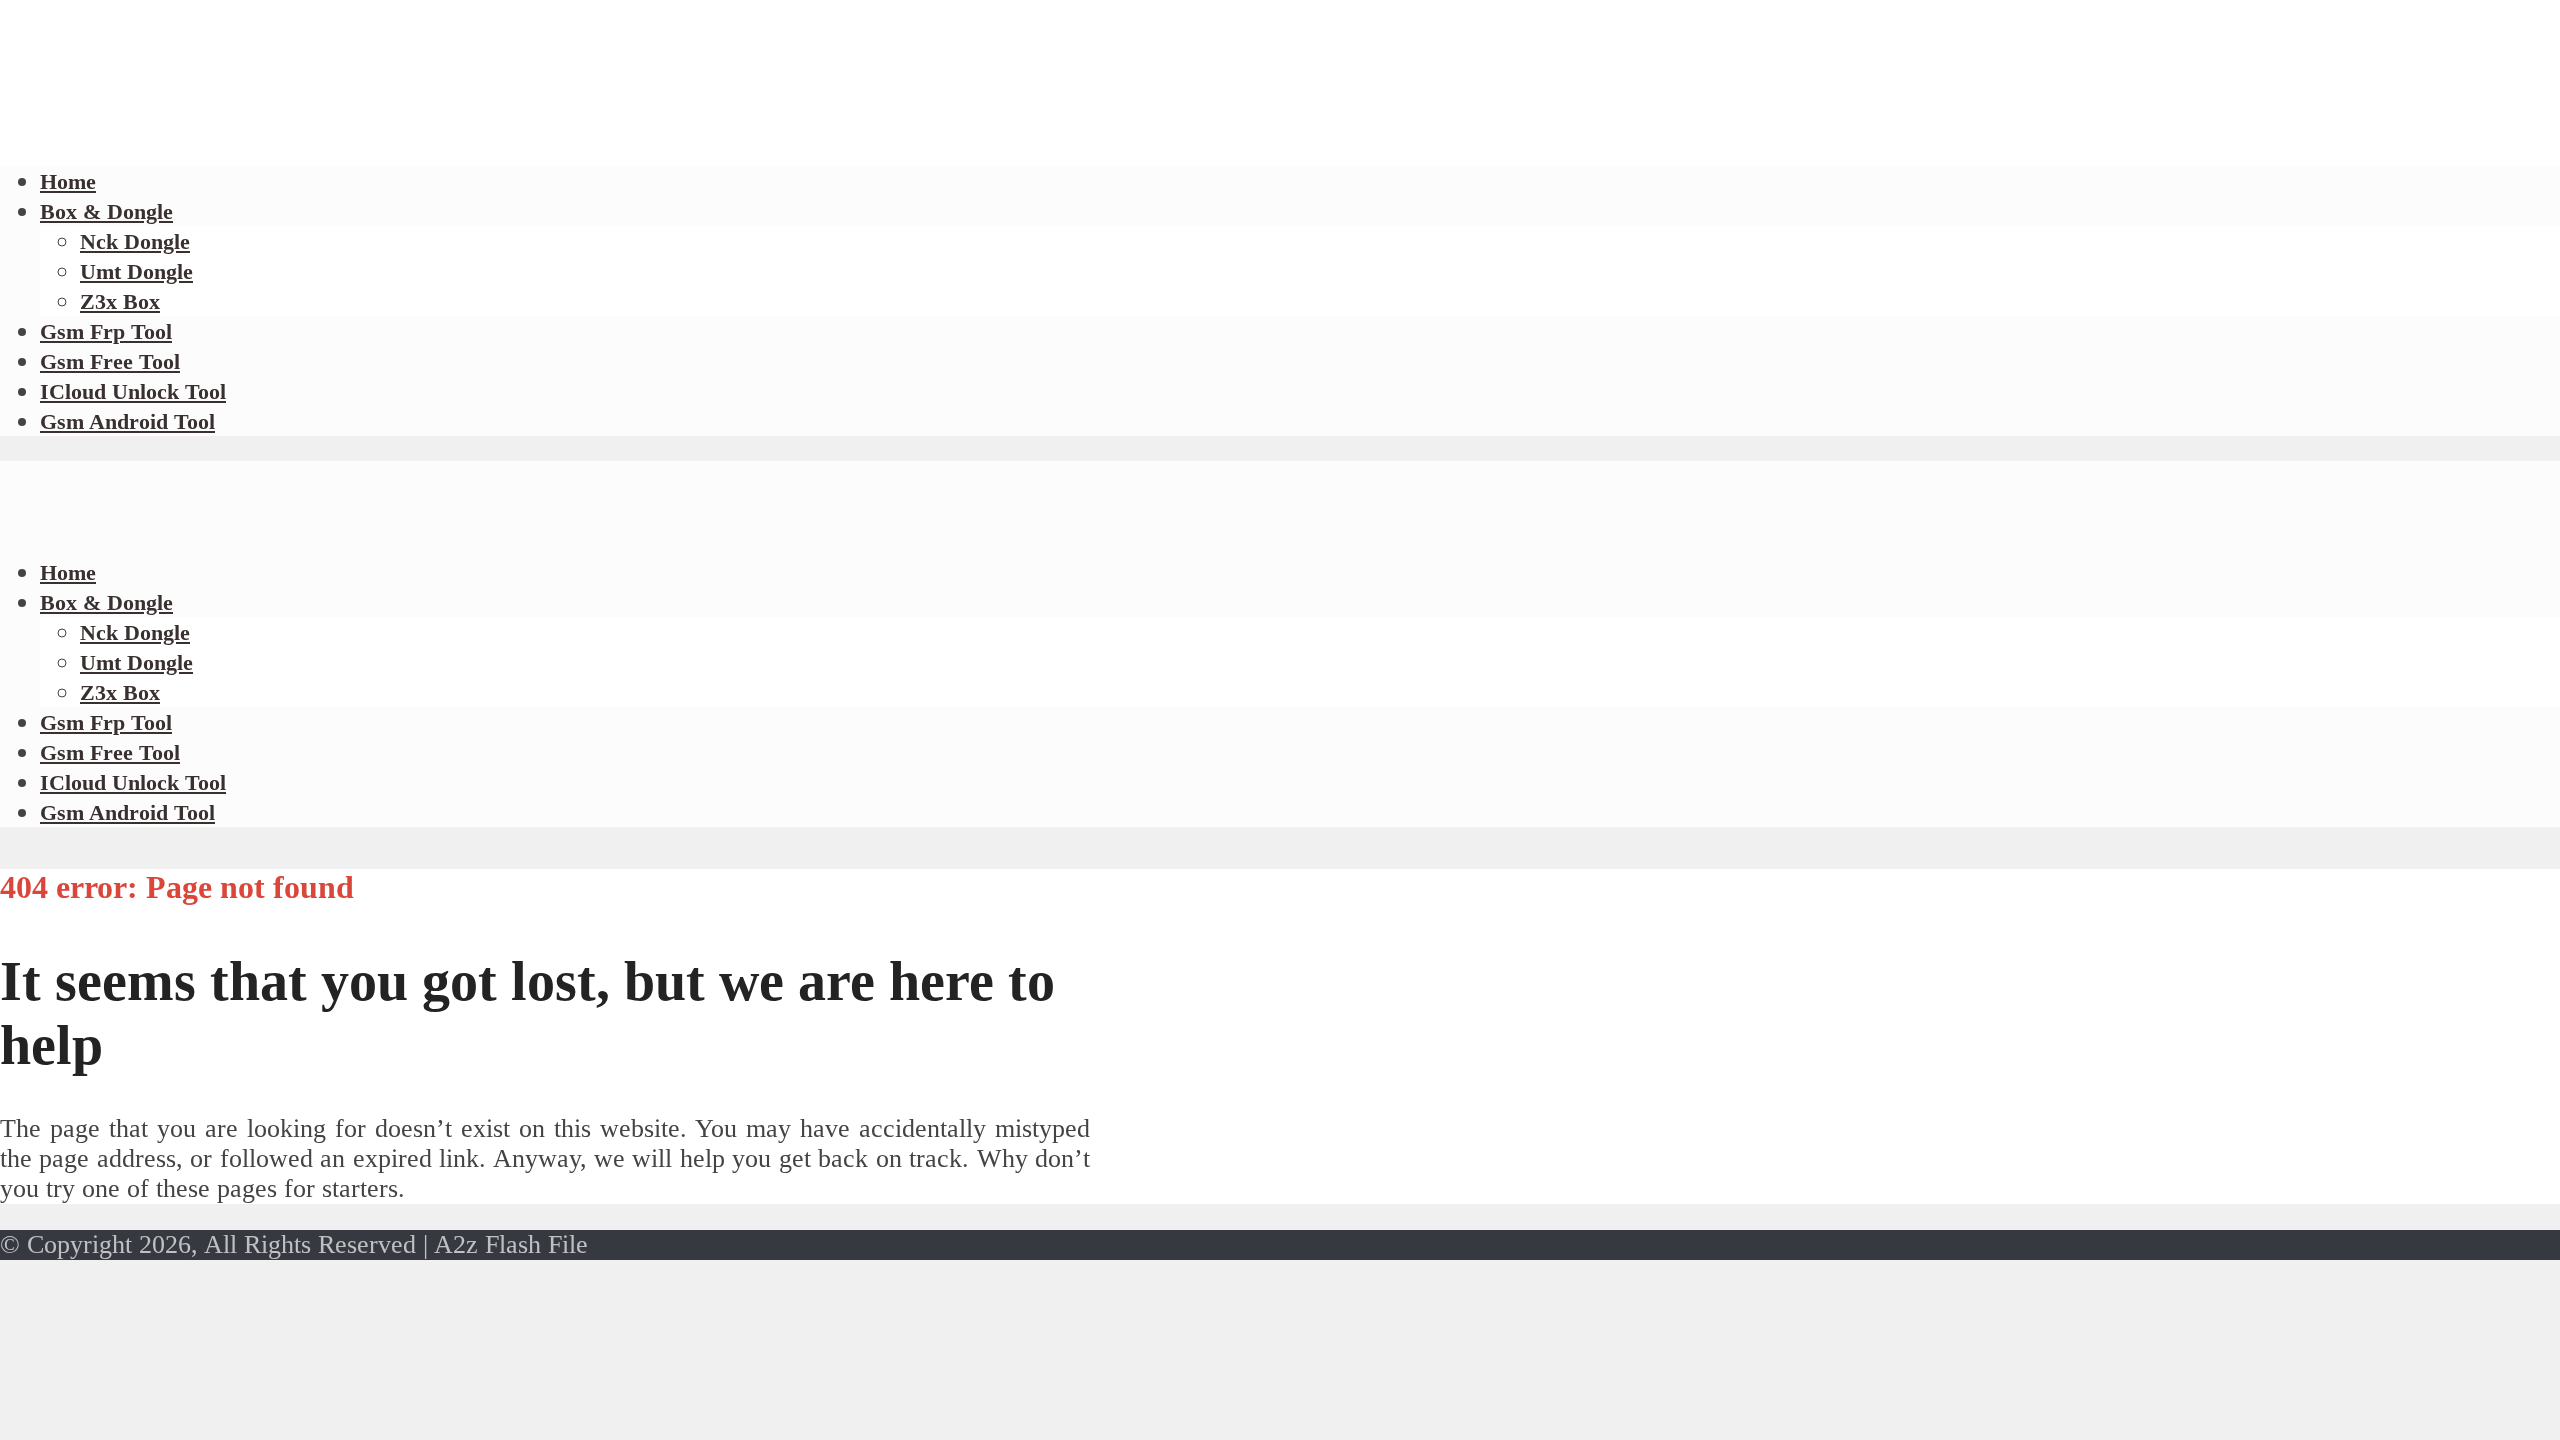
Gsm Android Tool (127, 421)
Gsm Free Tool (110, 361)
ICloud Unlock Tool (133, 391)
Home (68, 572)
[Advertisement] (364, 140)
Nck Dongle (135, 241)
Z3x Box (120, 301)
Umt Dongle (136, 271)
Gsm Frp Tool (106, 331)
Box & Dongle (106, 211)
